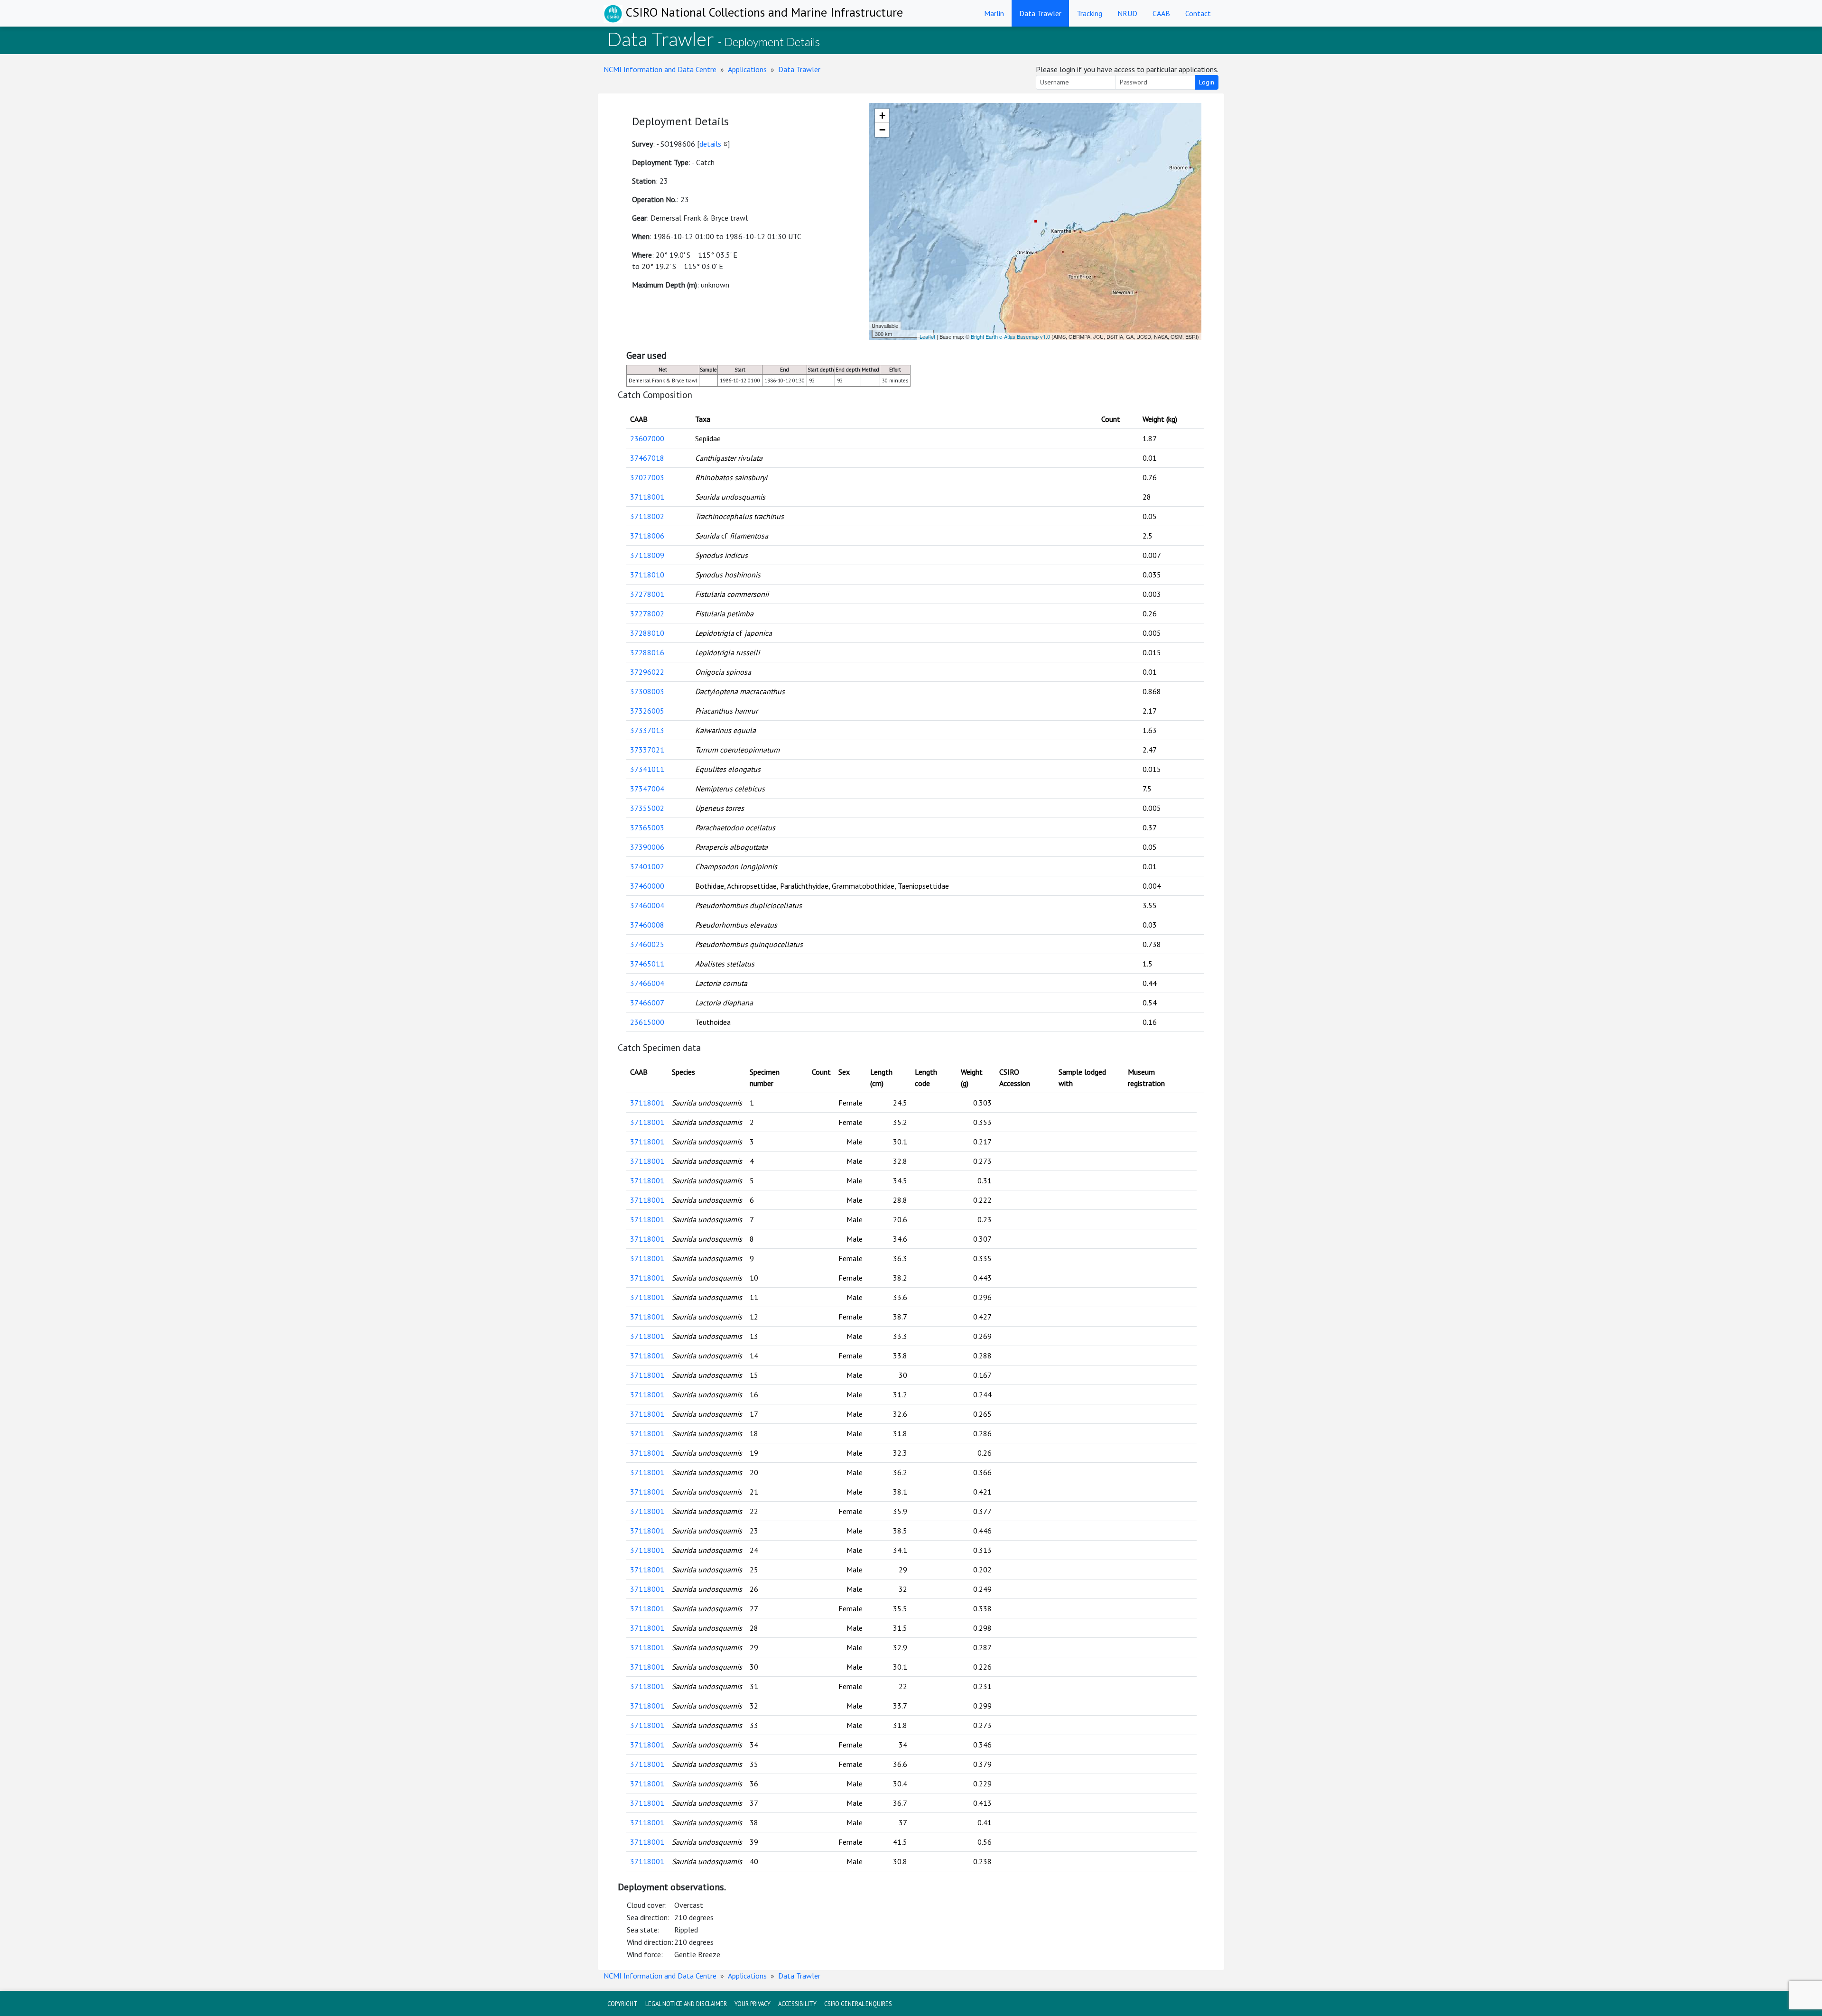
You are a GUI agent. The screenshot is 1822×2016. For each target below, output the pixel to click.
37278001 (647, 594)
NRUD (1127, 13)
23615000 (647, 1022)
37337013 (647, 730)
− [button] (882, 130)
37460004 (647, 905)
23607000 (647, 438)
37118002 (647, 516)
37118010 (647, 575)
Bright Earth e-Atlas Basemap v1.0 (1010, 336)
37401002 (647, 866)
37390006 (647, 847)
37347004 (647, 789)
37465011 (647, 964)
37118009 (647, 555)
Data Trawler (1040, 13)
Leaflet (927, 336)
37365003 (647, 827)
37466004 (647, 983)
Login (1207, 82)
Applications (747, 69)
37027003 (647, 477)
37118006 (647, 536)
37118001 (647, 497)
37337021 (647, 750)
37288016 (647, 652)
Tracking (1089, 13)
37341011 (647, 769)
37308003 (647, 691)
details (710, 144)
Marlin (994, 13)
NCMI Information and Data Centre (660, 69)
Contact (1198, 13)
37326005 (647, 711)
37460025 (647, 944)
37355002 (647, 808)
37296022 (647, 672)
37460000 (647, 886)
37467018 (647, 458)
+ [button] (882, 116)
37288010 (647, 633)
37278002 (647, 613)
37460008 (647, 925)
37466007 (647, 1003)
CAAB (1161, 13)
